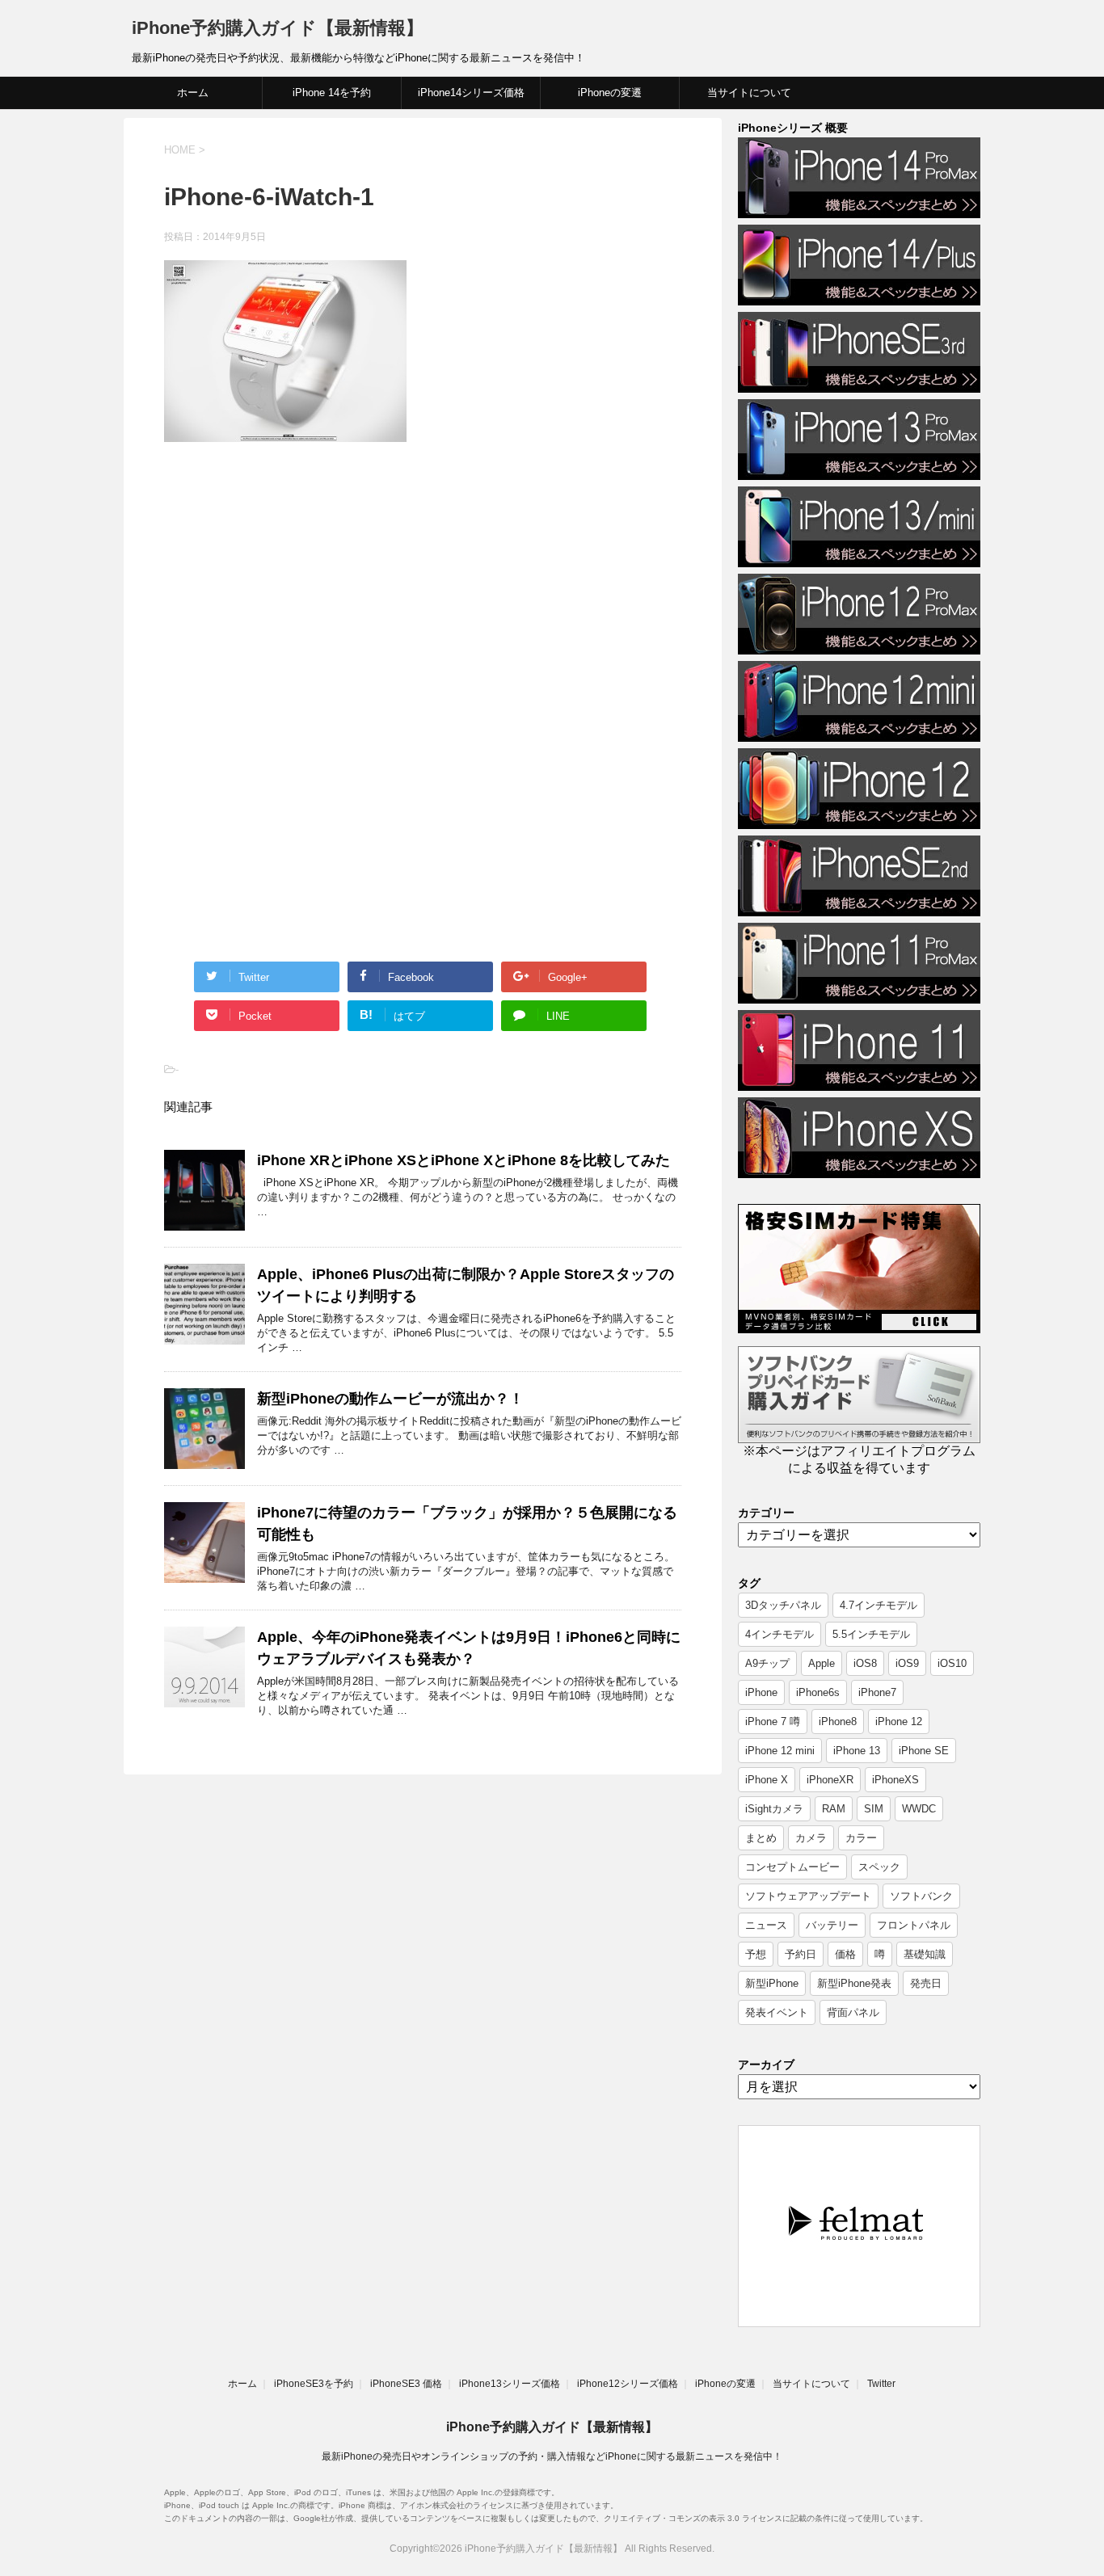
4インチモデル (780, 1634)
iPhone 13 (857, 1751)
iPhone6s (818, 1692)
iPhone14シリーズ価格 (471, 93)
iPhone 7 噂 (773, 1722)
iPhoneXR (830, 1780)
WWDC (919, 1809)
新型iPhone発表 (854, 1983)
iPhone (761, 1692)
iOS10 (952, 1663)
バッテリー (832, 1925)
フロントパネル (914, 1925)
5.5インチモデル (871, 1634)
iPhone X (767, 1780)
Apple (822, 1663)
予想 (756, 1954)
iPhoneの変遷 (610, 93)
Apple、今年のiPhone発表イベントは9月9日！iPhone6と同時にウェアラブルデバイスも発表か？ (469, 1648)
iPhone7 (877, 1692)
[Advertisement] (300, 587)
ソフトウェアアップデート (808, 1896)
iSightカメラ (774, 1809)
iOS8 (865, 1663)
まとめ (761, 1838)
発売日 (926, 1983)
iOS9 (907, 1663)
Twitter (881, 2384)
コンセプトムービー (792, 1867)
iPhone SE (924, 1751)
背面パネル (853, 2012)
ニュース (766, 1925)
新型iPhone (772, 1983)
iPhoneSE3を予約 (314, 2384)
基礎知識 (925, 1954)
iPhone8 (838, 1722)
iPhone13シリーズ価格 (510, 2384)
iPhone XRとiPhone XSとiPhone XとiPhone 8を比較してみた (464, 1160)
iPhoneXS (895, 1780)
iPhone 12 (899, 1722)
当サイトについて (749, 93)
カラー (861, 1838)
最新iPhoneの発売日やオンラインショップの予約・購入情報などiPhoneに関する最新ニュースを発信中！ (552, 2456)
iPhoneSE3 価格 (406, 2384)
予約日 (801, 1954)
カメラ (811, 1838)
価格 (845, 1954)
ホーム (193, 93)
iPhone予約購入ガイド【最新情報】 (278, 28)
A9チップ (767, 1663)
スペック (879, 1867)
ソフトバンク (921, 1896)
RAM (834, 1809)
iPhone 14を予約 (332, 93)
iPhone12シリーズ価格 (628, 2384)
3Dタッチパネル (783, 1605)
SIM (874, 1809)
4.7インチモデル (879, 1605)
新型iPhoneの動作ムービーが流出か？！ (390, 1399)
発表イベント (777, 2012)
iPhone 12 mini (780, 1751)
